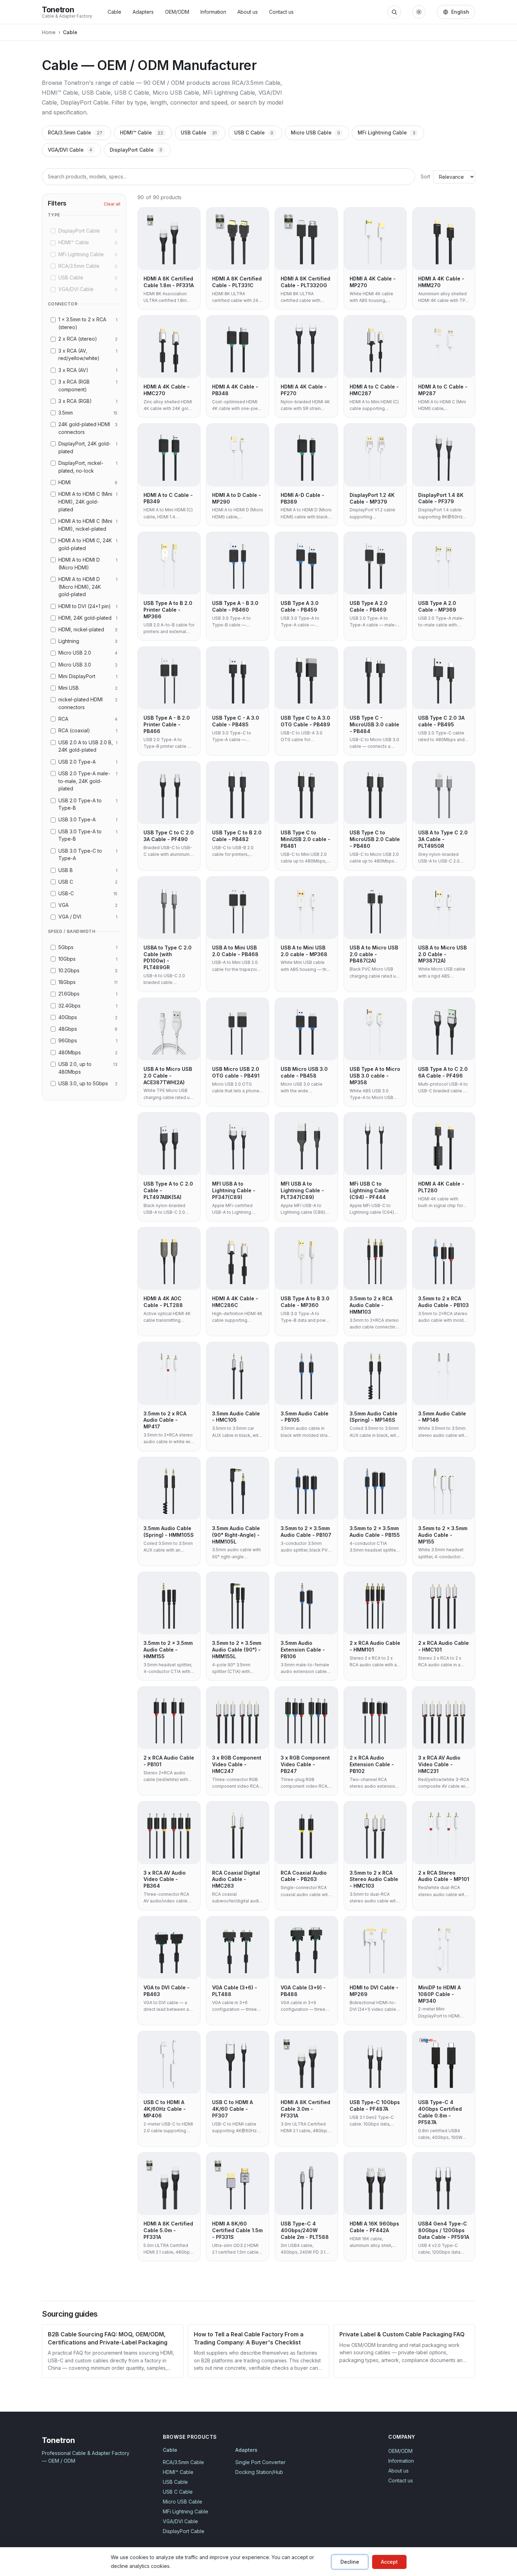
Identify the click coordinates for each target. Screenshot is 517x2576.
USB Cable (199, 132)
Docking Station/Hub (259, 2472)
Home (49, 32)
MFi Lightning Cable (387, 132)
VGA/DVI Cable (70, 150)
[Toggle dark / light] (419, 12)
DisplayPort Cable (136, 150)
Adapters (143, 12)
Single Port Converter (260, 2462)
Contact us (281, 12)
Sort (425, 176)
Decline (350, 2562)
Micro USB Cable (315, 132)
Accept (389, 2562)
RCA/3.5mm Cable (75, 132)
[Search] (394, 12)
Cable (114, 12)
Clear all (112, 204)
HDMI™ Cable (142, 132)
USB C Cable (254, 132)
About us (248, 12)
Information (213, 12)
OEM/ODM (177, 12)
